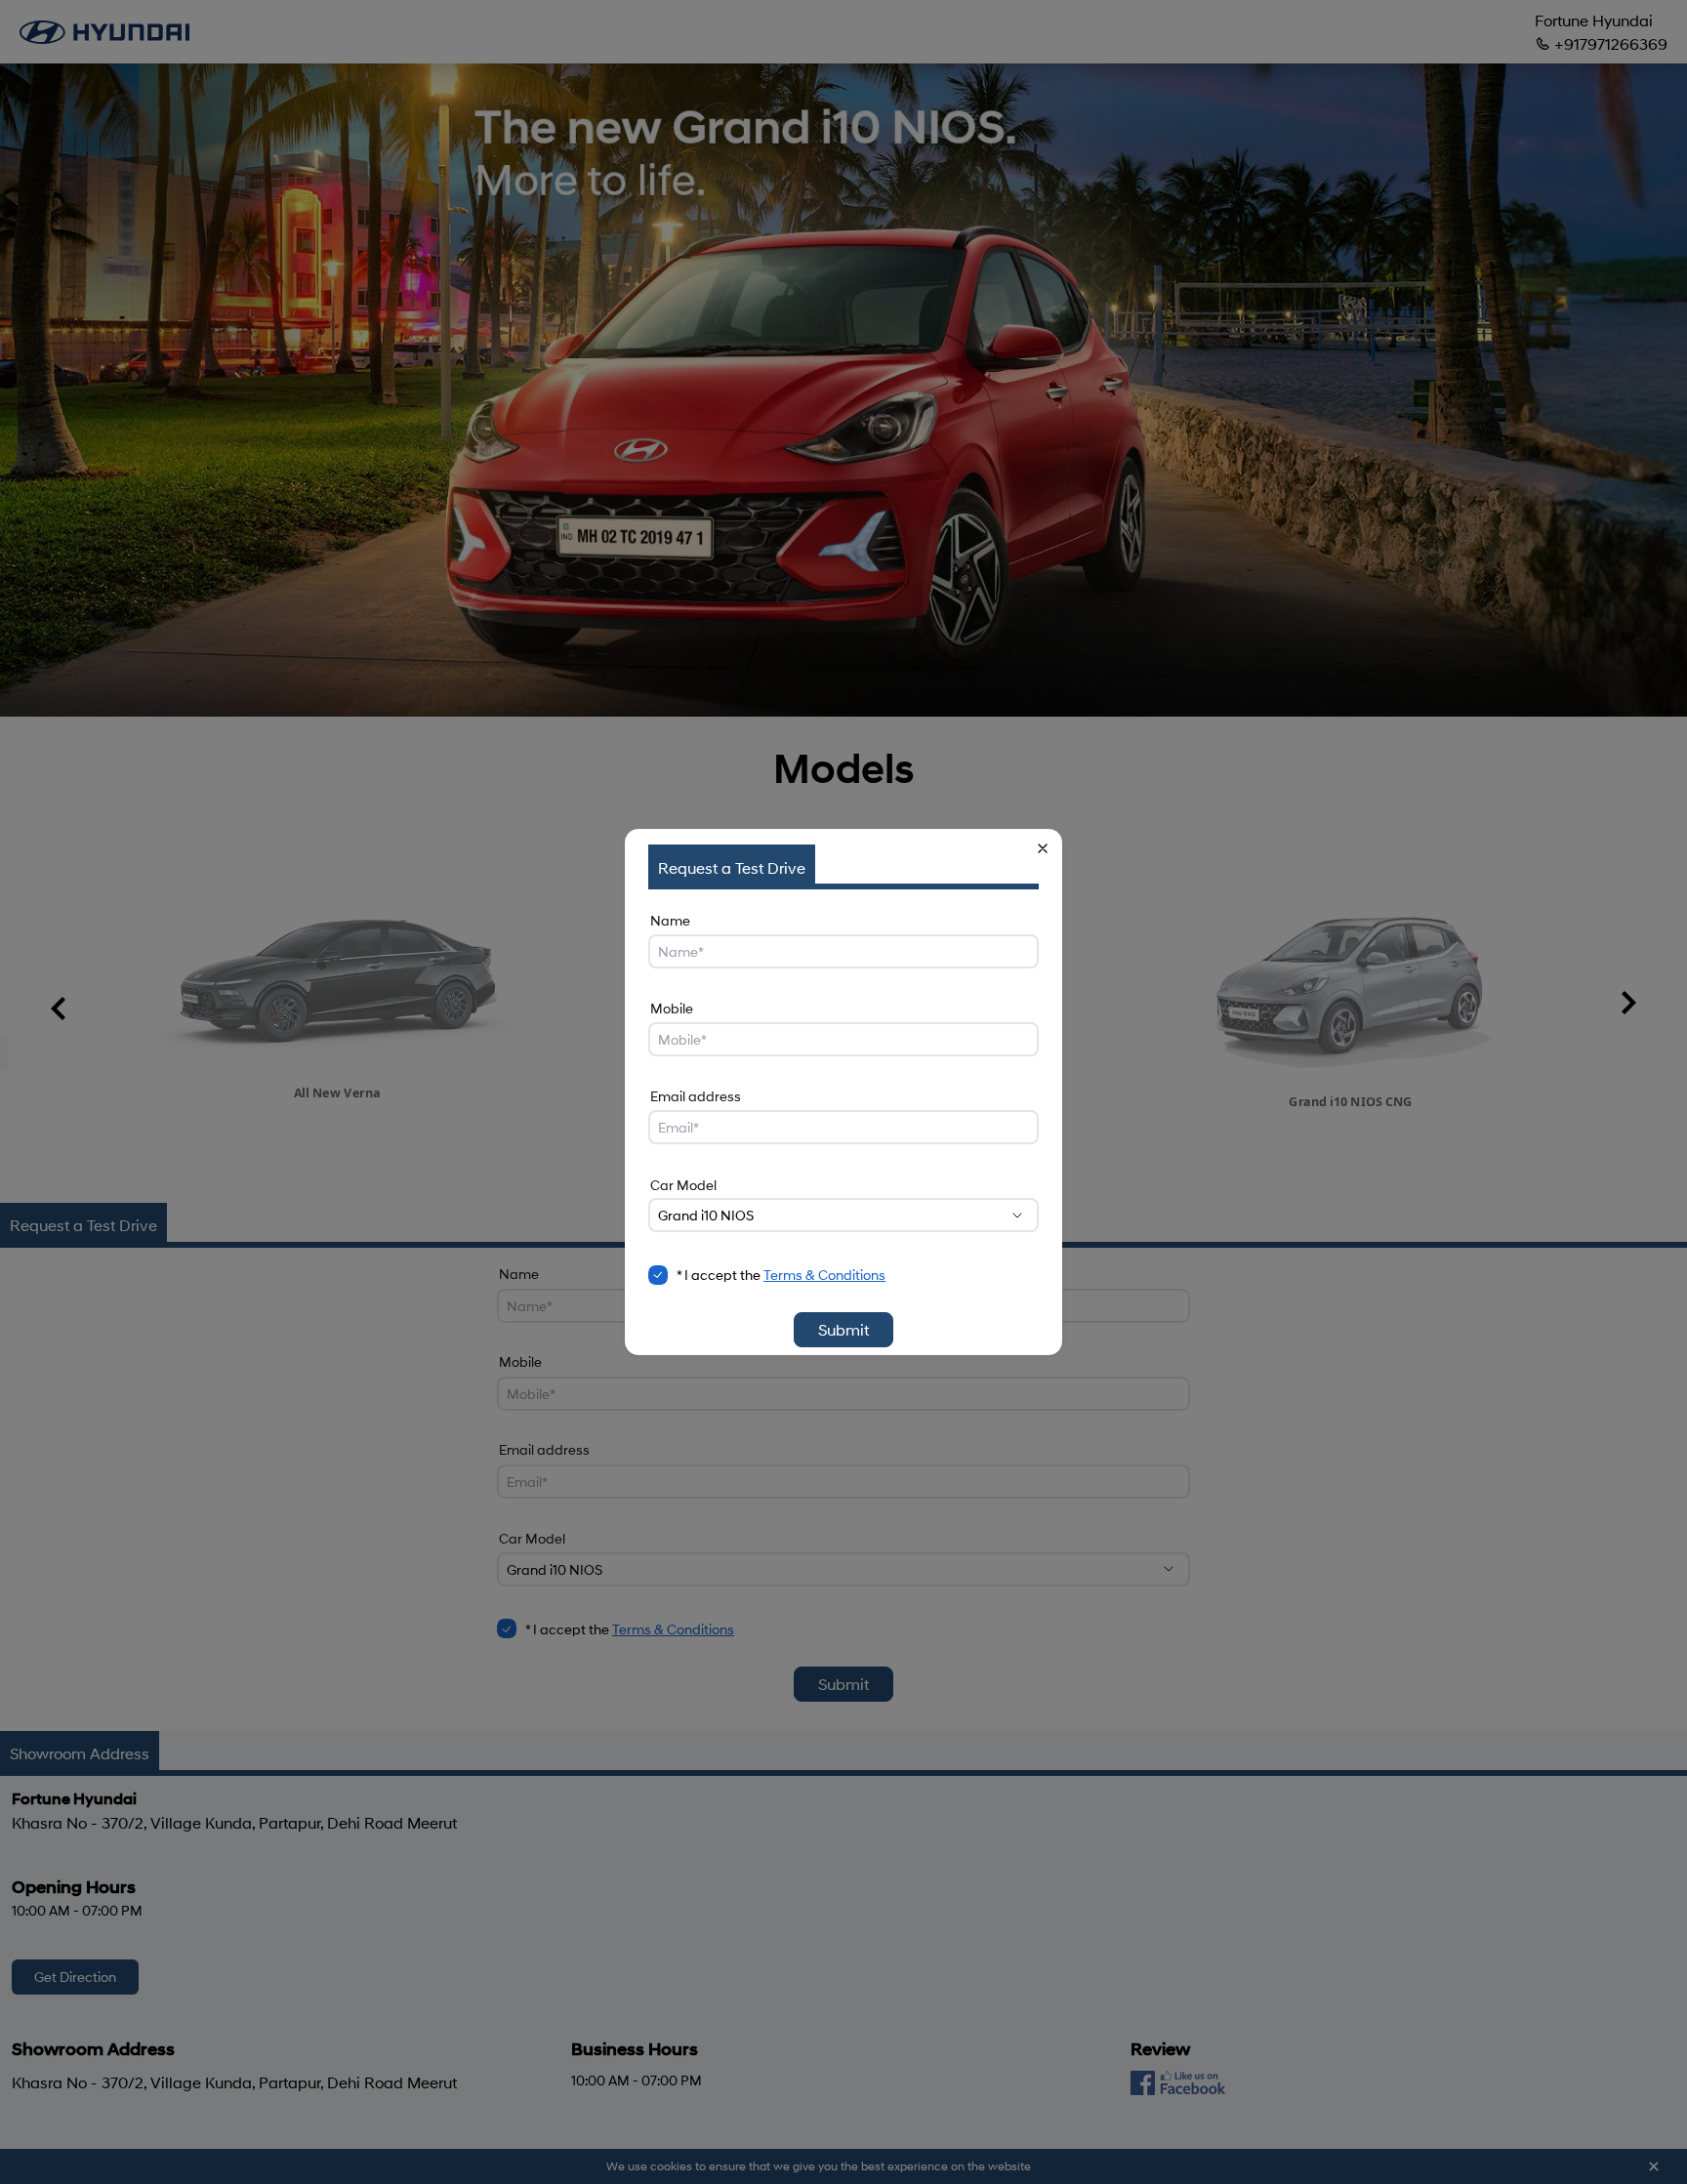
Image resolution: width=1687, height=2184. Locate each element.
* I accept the (781, 1275)
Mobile (672, 1008)
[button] (1043, 848)
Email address (696, 1096)
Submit (843, 1329)
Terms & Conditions (824, 1275)
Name (670, 920)
